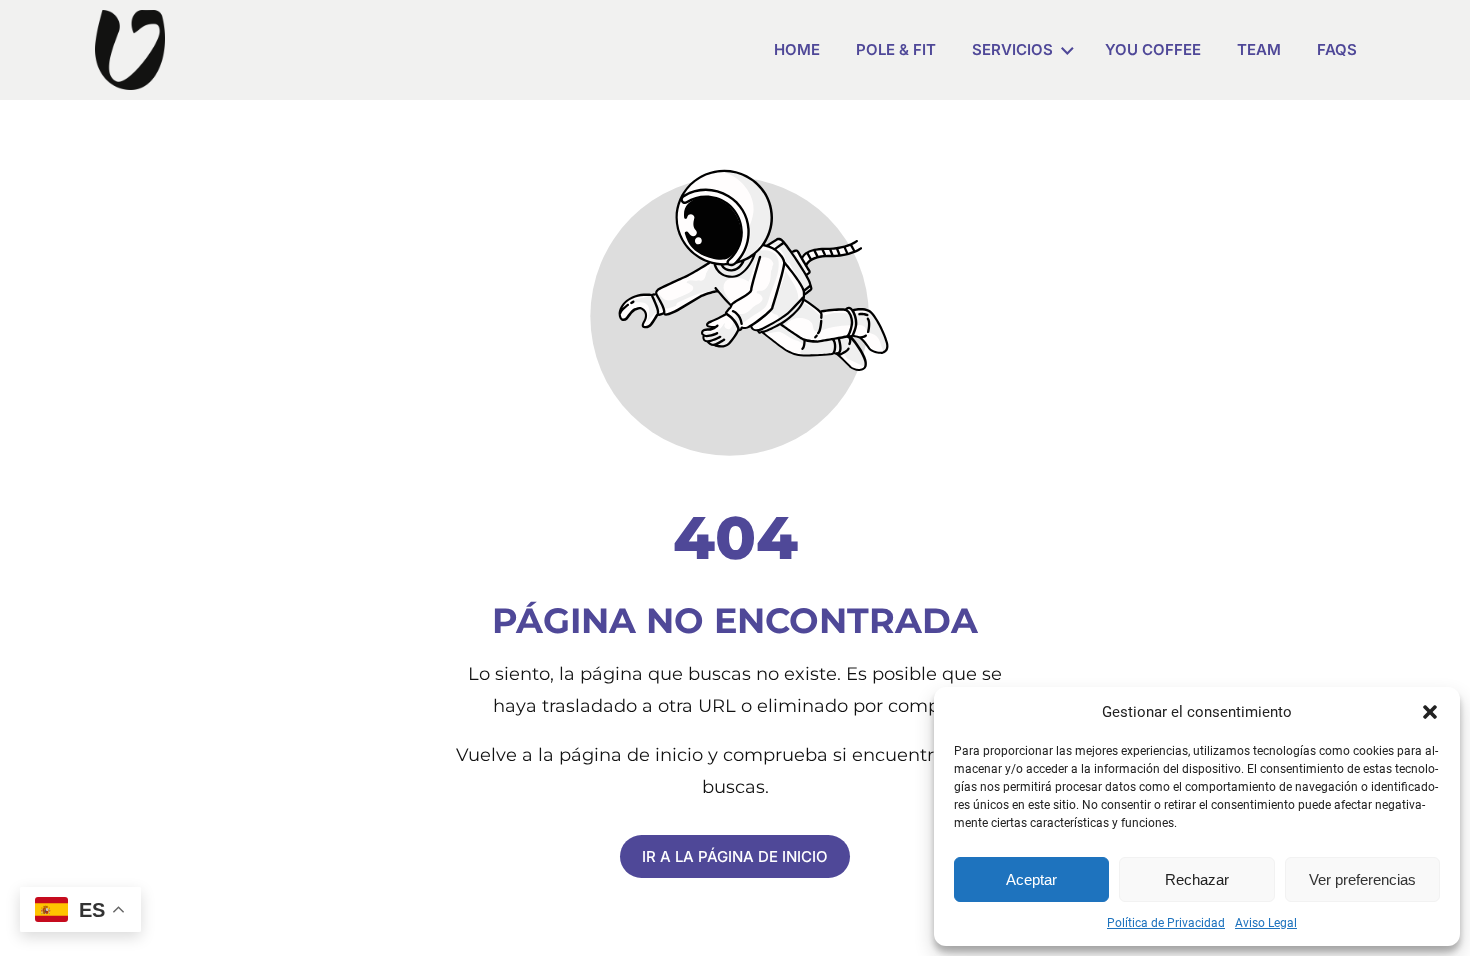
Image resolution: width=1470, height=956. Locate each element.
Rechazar (1197, 879)
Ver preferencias (1362, 879)
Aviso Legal (1266, 923)
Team (1259, 49)
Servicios (1012, 49)
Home (797, 49)
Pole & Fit (896, 49)
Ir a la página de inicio (735, 856)
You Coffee (1153, 49)
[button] (1430, 712)
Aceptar (1031, 879)
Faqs (1337, 49)
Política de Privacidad (1166, 923)
